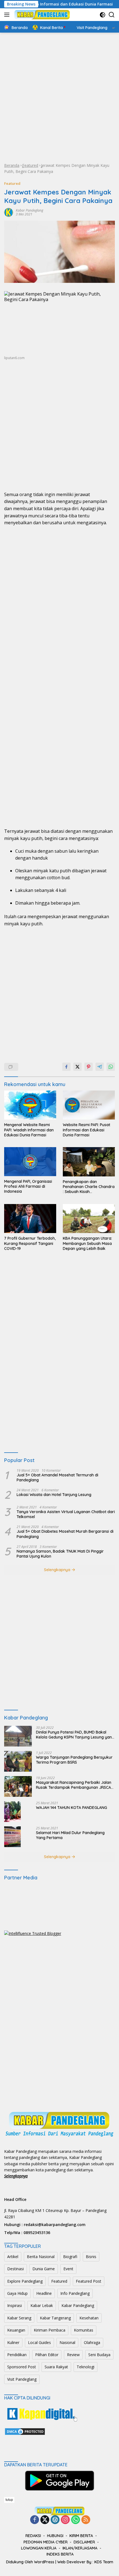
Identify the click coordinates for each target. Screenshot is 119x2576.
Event (68, 2269)
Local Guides (39, 2342)
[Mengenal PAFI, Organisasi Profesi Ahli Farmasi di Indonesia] (30, 1162)
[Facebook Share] (66, 1067)
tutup (9, 2500)
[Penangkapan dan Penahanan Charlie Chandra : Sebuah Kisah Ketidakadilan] (89, 1162)
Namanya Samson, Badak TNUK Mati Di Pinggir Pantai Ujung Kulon (60, 1554)
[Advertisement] (59, 98)
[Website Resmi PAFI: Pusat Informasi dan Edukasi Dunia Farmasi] (89, 1105)
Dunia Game (44, 2269)
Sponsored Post (22, 2367)
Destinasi (15, 2269)
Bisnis (91, 2257)
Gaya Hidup (17, 2293)
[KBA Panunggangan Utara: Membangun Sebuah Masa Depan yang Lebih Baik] (89, 1219)
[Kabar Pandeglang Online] (41, 15)
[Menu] (8, 15)
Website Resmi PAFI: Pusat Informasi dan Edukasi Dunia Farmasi (86, 1130)
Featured (30, 165)
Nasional (67, 2342)
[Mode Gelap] (103, 15)
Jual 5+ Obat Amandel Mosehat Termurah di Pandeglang (57, 1477)
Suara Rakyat (56, 2367)
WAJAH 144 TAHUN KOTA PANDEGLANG (72, 1808)
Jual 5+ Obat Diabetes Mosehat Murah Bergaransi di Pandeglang (65, 1534)
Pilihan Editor (47, 2355)
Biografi (70, 2257)
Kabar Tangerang (55, 2318)
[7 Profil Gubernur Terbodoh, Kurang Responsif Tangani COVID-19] (30, 1219)
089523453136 (37, 2233)
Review (73, 2355)
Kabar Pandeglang (29, 210)
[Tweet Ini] (77, 1067)
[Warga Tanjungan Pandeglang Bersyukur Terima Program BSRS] (18, 1761)
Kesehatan (89, 2318)
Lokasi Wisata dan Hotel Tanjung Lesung (54, 1495)
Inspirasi (15, 2305)
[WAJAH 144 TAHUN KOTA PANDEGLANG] (12, 1812)
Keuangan (16, 2330)
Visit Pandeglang (22, 2379)
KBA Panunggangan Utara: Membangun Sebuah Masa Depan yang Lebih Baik (87, 1243)
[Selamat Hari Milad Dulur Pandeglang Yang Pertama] (12, 1837)
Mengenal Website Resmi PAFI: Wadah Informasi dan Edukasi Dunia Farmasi (29, 1130)
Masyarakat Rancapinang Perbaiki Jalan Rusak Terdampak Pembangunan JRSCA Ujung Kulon (74, 1785)
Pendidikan (17, 2355)
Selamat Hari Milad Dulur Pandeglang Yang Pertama (70, 1835)
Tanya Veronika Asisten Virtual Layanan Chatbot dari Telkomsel (66, 1514)
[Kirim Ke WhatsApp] (111, 1067)
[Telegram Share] (100, 1067)
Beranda (12, 165)
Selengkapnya (58, 1570)
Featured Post (89, 2281)
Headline (44, 2293)
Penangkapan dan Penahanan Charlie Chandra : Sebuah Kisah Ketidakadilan (89, 1187)
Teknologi (86, 2367)
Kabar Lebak (42, 2305)
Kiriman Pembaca (50, 2330)
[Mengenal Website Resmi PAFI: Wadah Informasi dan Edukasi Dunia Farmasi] (30, 1105)
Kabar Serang (19, 2318)
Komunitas (84, 2330)
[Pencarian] (112, 15)
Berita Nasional (41, 2257)
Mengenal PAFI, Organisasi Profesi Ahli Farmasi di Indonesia (28, 1186)
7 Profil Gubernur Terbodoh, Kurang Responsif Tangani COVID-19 (30, 1243)
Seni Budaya (99, 2355)
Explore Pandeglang (25, 2281)
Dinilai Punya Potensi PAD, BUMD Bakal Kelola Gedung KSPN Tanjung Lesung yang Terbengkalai (75, 1735)
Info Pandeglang (75, 2293)
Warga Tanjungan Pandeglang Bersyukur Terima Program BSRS (74, 1760)
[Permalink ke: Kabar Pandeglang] (9, 212)
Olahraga (92, 2342)
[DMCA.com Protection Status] (25, 2431)
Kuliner (13, 2342)
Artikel (13, 2257)
